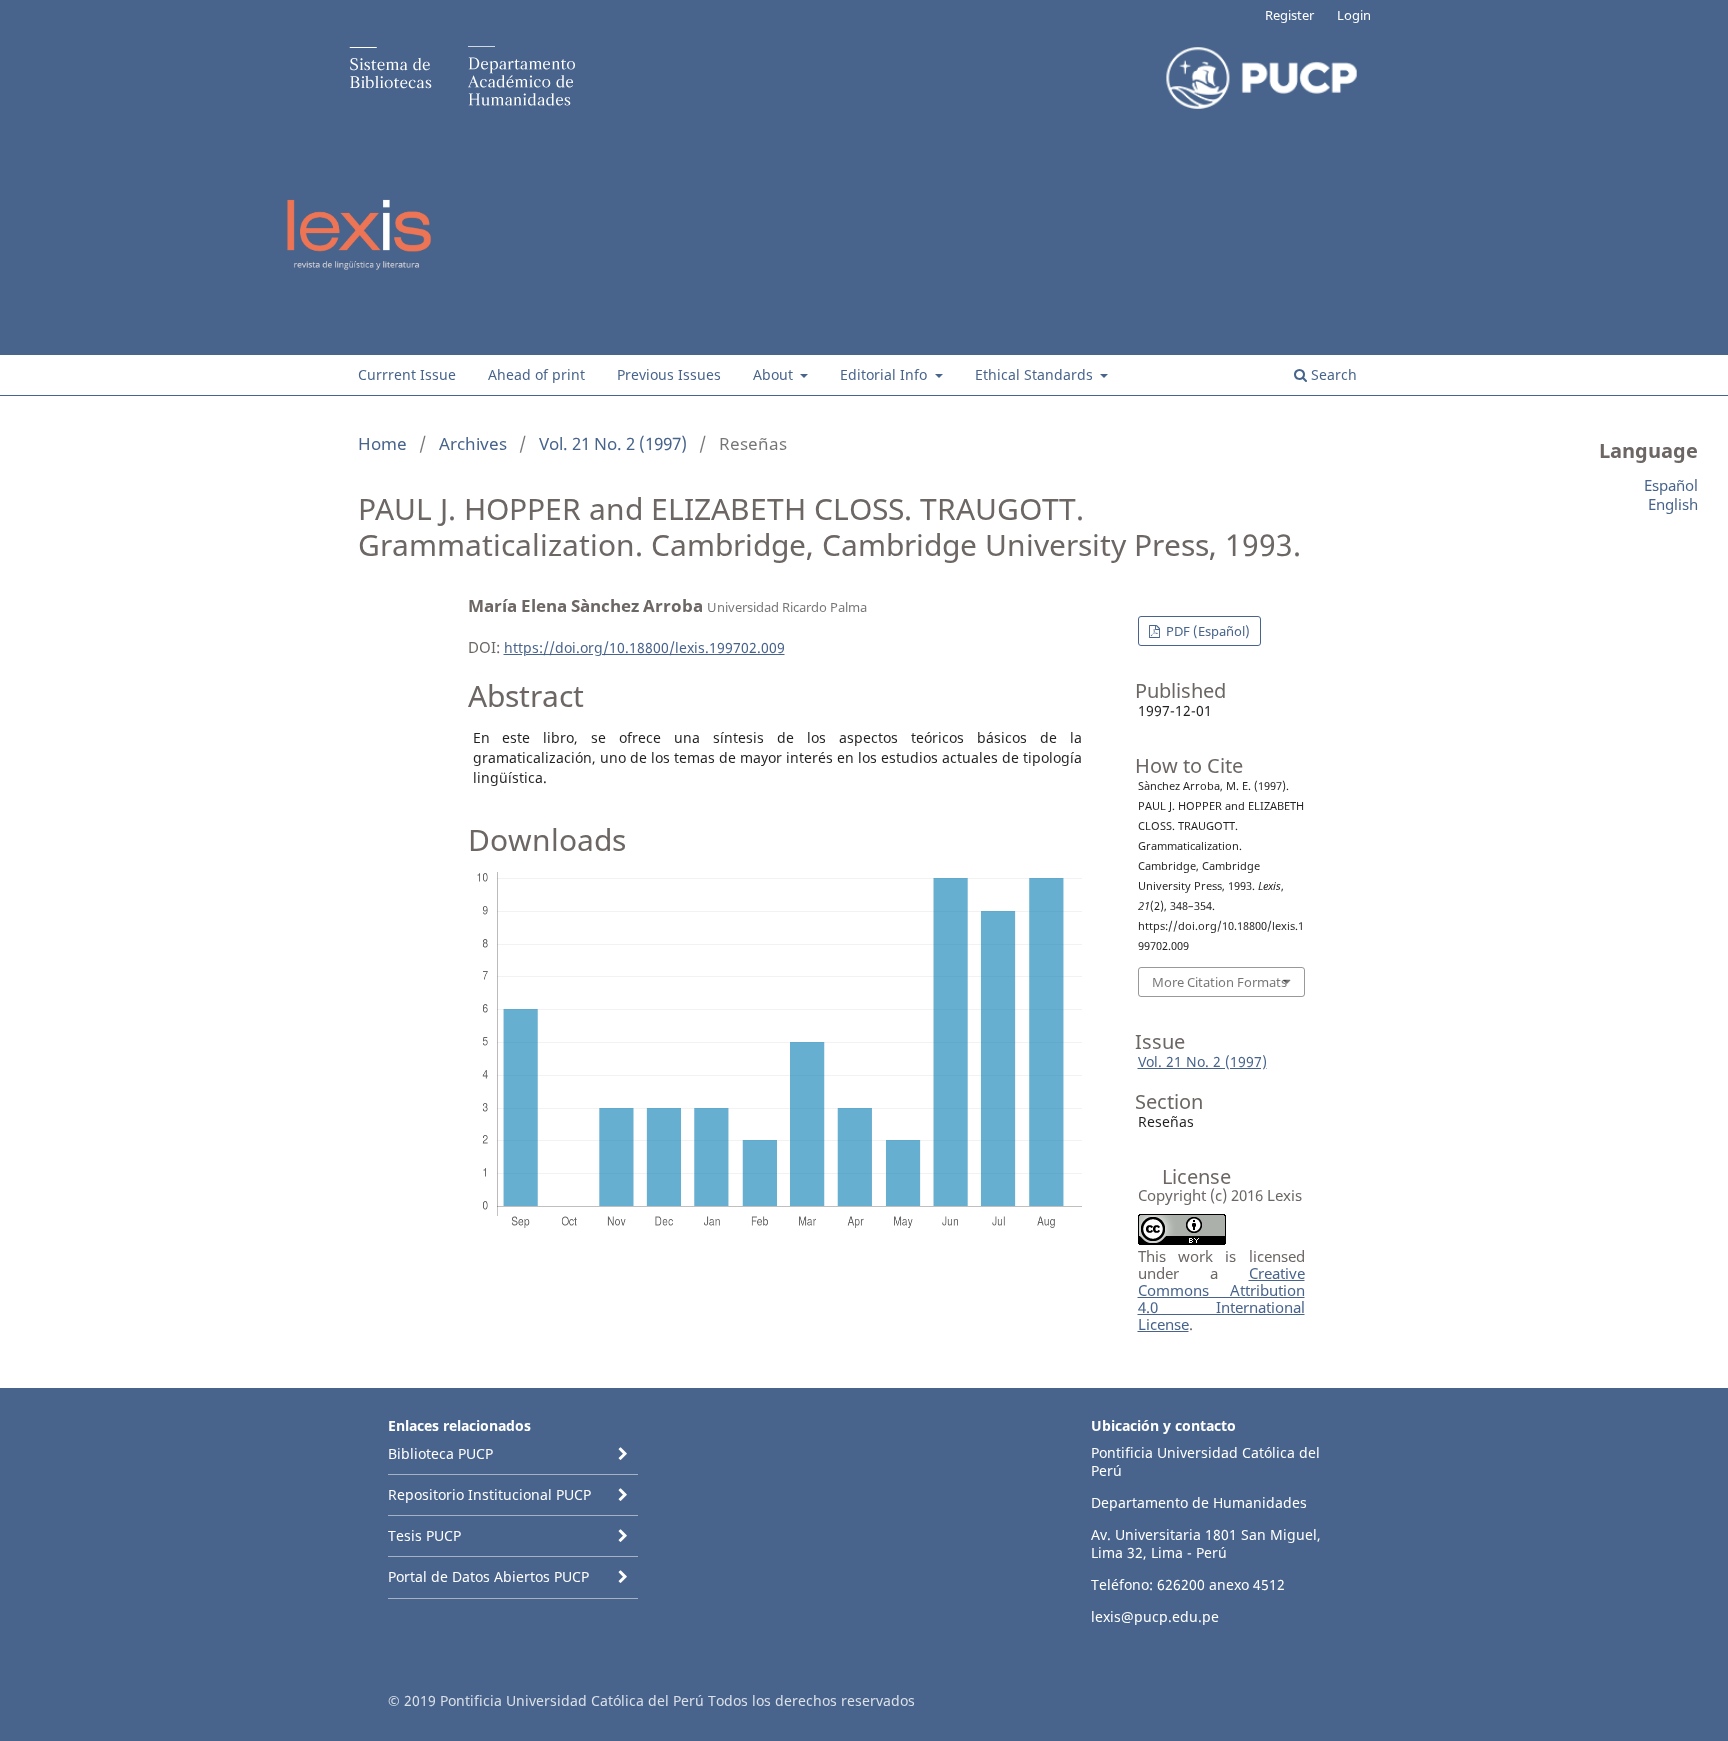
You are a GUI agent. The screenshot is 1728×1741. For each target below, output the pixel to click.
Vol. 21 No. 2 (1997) (613, 443)
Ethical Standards (1036, 374)
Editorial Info (885, 374)
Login (1354, 15)
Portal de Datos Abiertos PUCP (488, 1576)
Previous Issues (669, 374)
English (1673, 504)
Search (1332, 374)
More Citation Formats (1219, 982)
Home (382, 443)
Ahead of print (536, 374)
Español (1671, 485)
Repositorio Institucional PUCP (489, 1494)
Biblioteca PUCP (440, 1453)
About (775, 374)
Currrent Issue (407, 374)
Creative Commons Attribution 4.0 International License (1221, 1298)
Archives (473, 443)
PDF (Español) (1206, 631)
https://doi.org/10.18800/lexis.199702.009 (644, 647)
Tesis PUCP (424, 1535)
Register (1289, 15)
